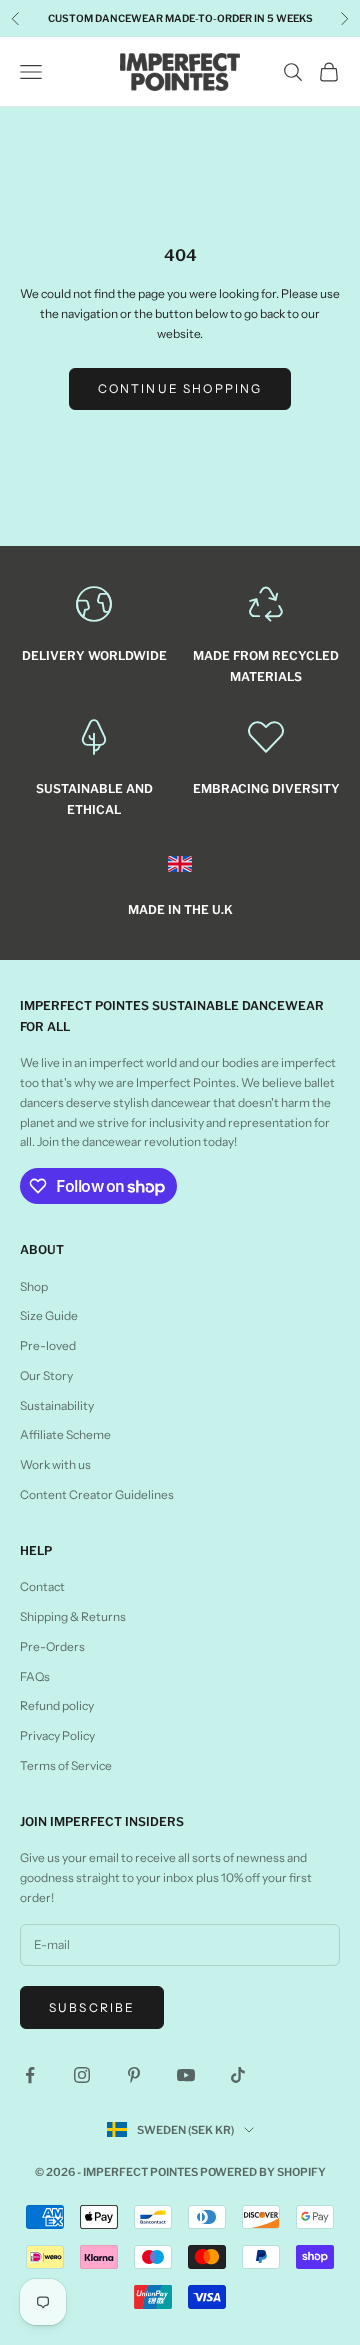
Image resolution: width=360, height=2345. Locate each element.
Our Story (46, 1375)
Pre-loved (48, 1345)
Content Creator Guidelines (97, 1494)
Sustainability (57, 1405)
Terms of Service (66, 1765)
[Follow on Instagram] (82, 2075)
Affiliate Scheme (65, 1434)
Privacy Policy (57, 1735)
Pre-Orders (52, 1646)
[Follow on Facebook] (30, 2075)
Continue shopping (180, 388)
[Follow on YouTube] (186, 2075)
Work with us (55, 1464)
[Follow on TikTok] (238, 2075)
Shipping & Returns (73, 1616)
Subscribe (92, 2007)
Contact (42, 1586)
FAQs (35, 1676)
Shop (34, 1286)
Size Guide (49, 1315)
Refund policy (57, 1705)
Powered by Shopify (263, 2172)
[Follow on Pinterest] (134, 2075)
